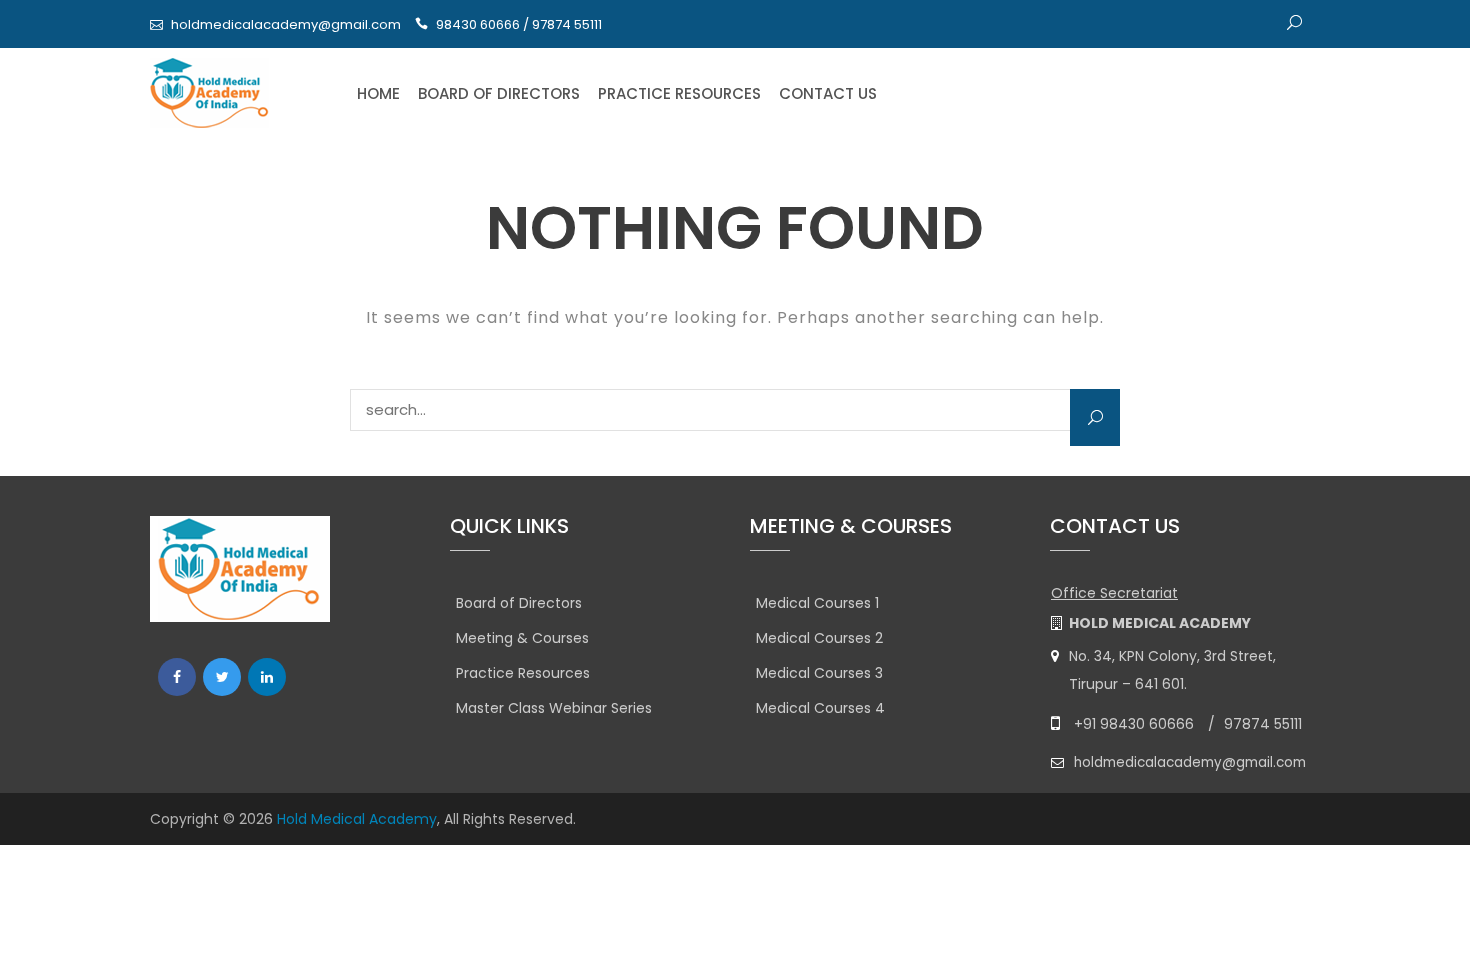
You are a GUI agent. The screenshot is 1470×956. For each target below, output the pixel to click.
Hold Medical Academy (357, 819)
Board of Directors (499, 93)
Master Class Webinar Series (554, 708)
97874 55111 (1263, 724)
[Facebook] (177, 677)
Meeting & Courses (522, 638)
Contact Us (828, 93)
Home (378, 93)
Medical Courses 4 (820, 708)
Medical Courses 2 (819, 638)
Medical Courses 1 (817, 603)
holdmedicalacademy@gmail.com (286, 24)
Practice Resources (679, 93)
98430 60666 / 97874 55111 (519, 24)
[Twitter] (222, 677)
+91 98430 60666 (1134, 724)
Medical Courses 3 (819, 673)
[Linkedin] (267, 677)
